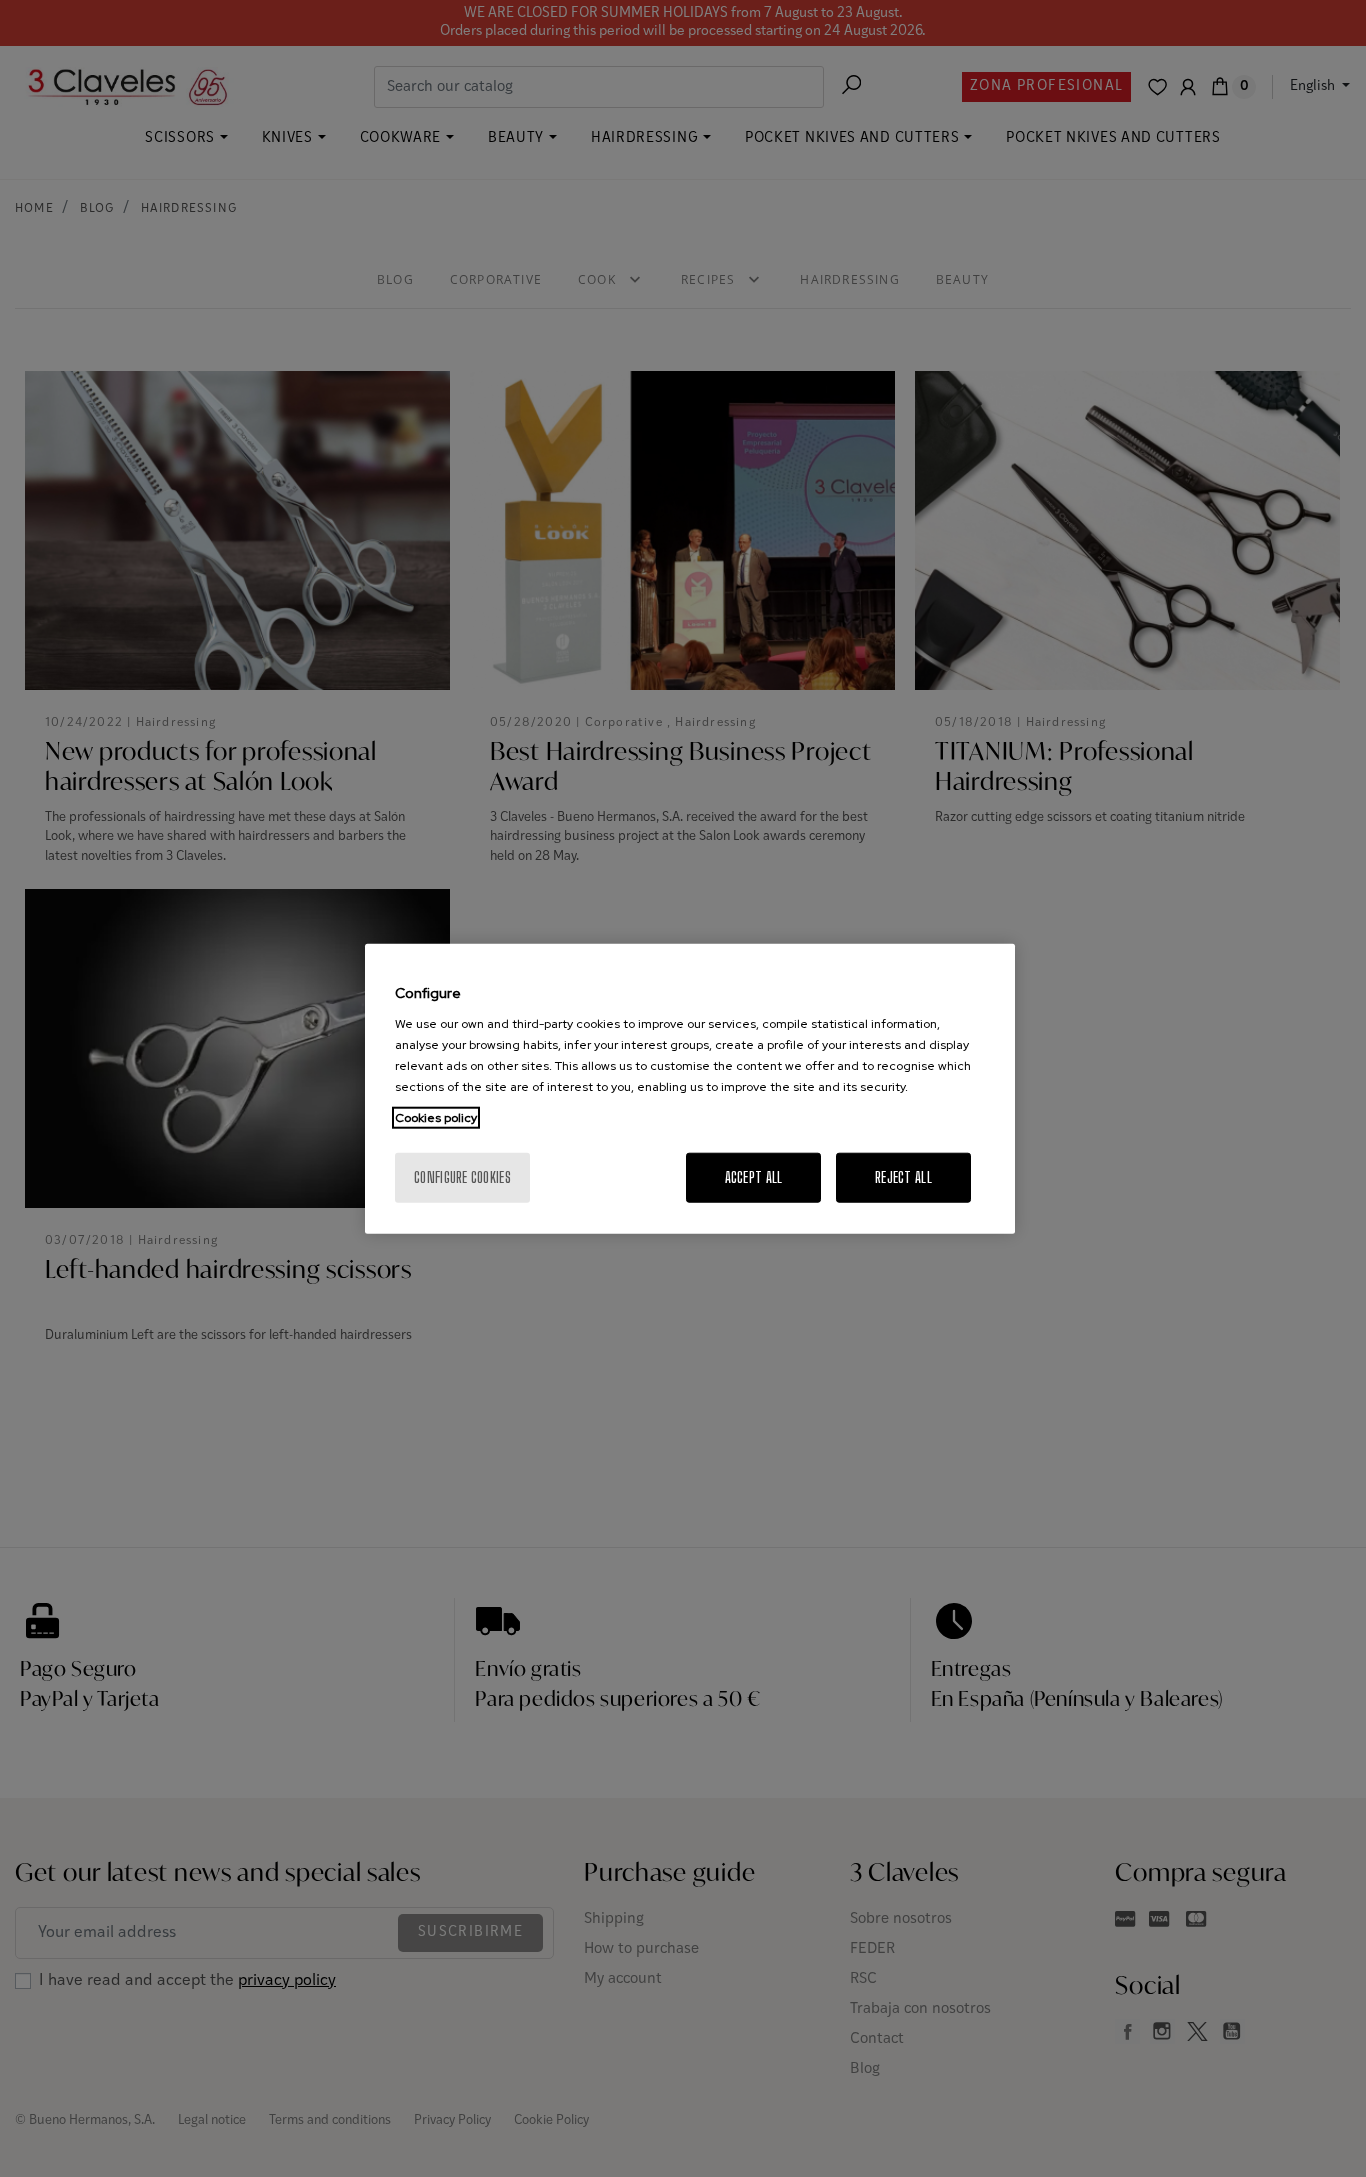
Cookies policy (436, 1118)
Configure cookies (462, 1177)
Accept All (754, 1177)
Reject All (903, 1177)
